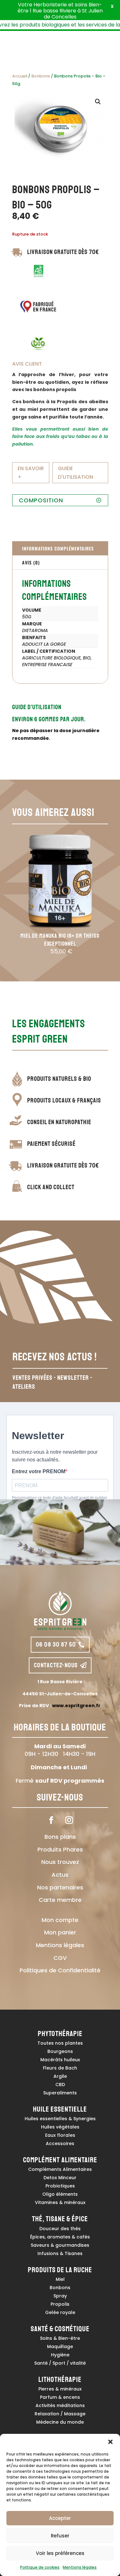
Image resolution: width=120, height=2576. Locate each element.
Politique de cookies (40, 2567)
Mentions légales (80, 2567)
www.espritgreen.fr (76, 1706)
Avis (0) (31, 562)
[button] (110, 2442)
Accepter (60, 2518)
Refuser (60, 2536)
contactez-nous (56, 1665)
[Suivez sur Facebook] (51, 1820)
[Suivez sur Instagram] (69, 1820)
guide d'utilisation (76, 473)
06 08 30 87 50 (56, 1645)
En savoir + (31, 473)
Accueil (20, 76)
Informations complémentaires (58, 548)
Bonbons (41, 76)
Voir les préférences (60, 2553)
